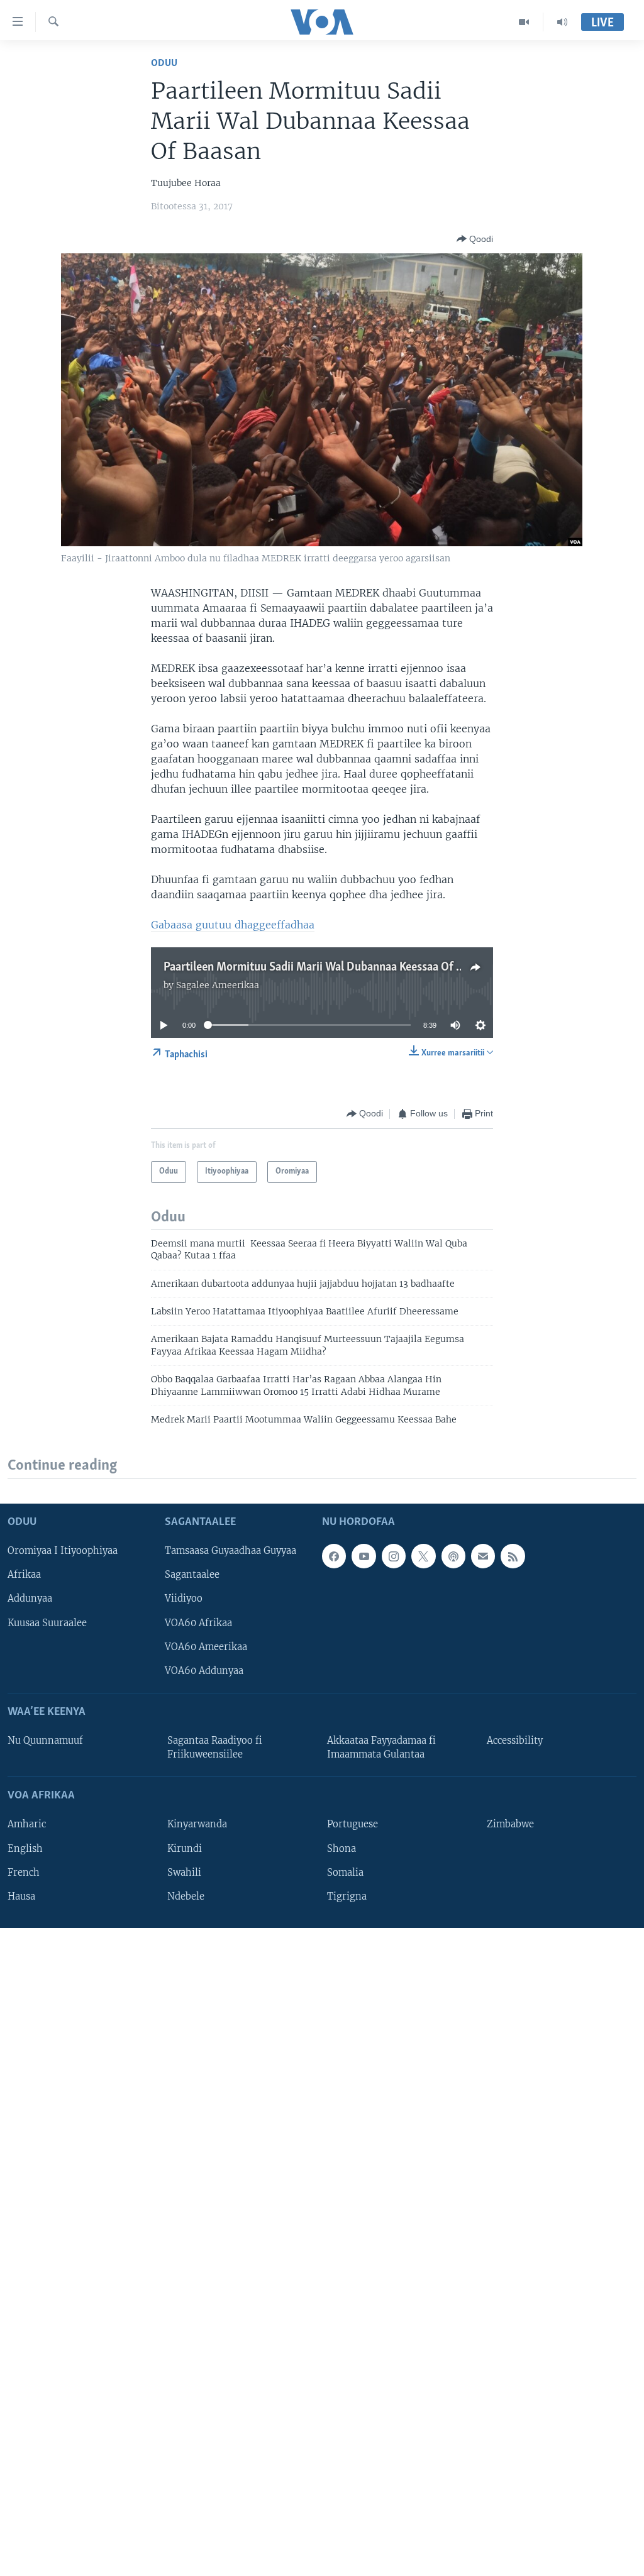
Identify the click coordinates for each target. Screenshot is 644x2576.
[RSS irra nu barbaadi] (513, 1556)
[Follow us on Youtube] (364, 1556)
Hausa (21, 1896)
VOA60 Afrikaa (198, 1622)
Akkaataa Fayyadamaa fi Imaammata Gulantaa (381, 1748)
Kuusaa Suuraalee (47, 1622)
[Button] (475, 239)
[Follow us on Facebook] (334, 1556)
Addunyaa (30, 1599)
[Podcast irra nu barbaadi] (453, 1556)
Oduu (164, 63)
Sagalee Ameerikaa (218, 985)
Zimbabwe (510, 1824)
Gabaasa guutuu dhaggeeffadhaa (233, 925)
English (25, 1848)
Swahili (184, 1872)
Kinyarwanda (197, 1824)
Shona (341, 1848)
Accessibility (515, 1741)
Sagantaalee (192, 1575)
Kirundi (185, 1848)
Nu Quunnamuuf (45, 1741)
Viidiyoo (184, 1599)
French (24, 1872)
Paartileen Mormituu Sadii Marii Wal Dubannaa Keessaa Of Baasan (327, 967)
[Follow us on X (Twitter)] (423, 1556)
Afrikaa (24, 1575)
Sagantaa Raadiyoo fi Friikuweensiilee (215, 1748)
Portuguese (353, 1824)
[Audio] (562, 22)
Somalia (345, 1872)
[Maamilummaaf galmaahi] (483, 1556)
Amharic (27, 1824)
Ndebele (186, 1896)
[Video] (524, 22)
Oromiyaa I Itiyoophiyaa (63, 1551)
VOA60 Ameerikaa (206, 1646)
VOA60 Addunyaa (204, 1670)
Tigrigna (347, 1896)
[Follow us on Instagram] (394, 1556)
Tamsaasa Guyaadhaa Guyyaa (230, 1551)
